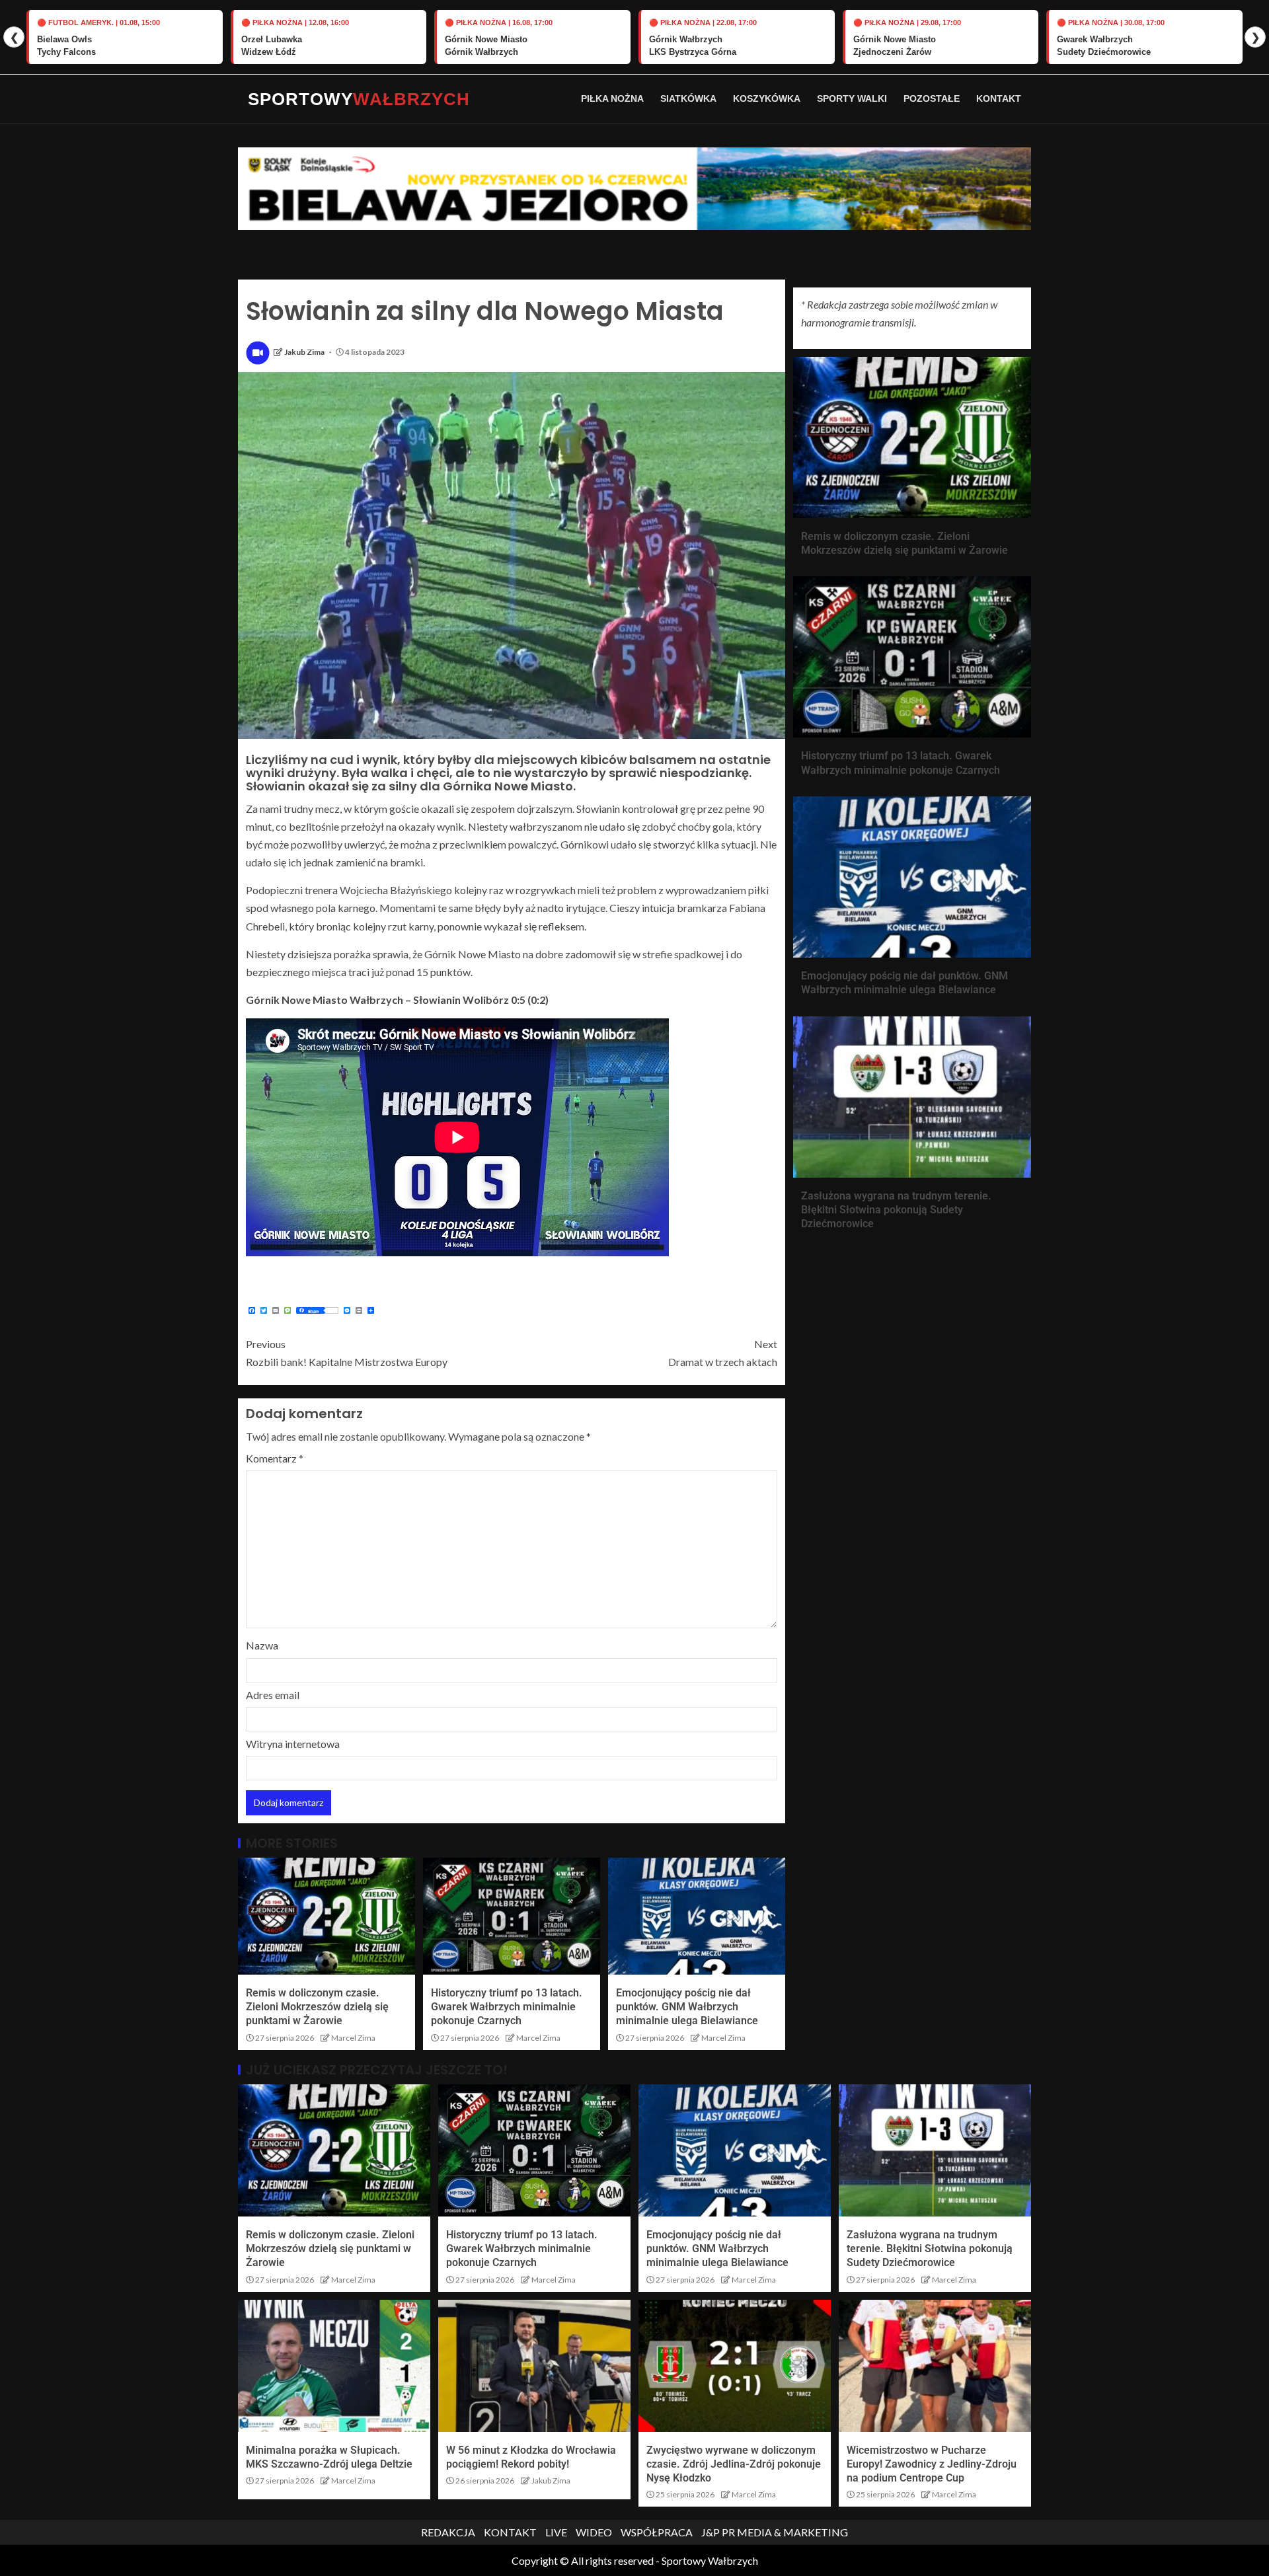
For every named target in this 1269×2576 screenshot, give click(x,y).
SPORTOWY (359, 99)
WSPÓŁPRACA (657, 2532)
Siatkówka (688, 98)
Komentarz (275, 1458)
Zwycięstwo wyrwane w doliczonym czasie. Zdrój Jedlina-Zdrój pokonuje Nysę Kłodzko (734, 2464)
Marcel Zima (353, 2038)
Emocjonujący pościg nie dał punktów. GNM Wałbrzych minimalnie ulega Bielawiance (687, 2007)
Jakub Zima (305, 352)
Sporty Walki (852, 98)
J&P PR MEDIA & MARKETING (775, 2532)
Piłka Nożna (612, 98)
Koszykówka (767, 98)
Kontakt (999, 98)
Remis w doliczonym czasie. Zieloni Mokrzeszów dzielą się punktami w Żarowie (317, 2007)
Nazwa (262, 1645)
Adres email (273, 1695)
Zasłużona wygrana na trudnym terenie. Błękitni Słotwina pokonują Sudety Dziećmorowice (896, 1210)
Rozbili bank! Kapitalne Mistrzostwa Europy (347, 1353)
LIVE (556, 2532)
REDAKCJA (448, 2532)
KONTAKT (510, 2532)
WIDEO (594, 2532)
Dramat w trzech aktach (723, 1353)
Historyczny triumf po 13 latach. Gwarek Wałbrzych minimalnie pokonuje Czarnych (507, 2007)
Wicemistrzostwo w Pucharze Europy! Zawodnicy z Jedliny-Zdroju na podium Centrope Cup (932, 2464)
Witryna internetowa (293, 1744)
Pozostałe (932, 98)
